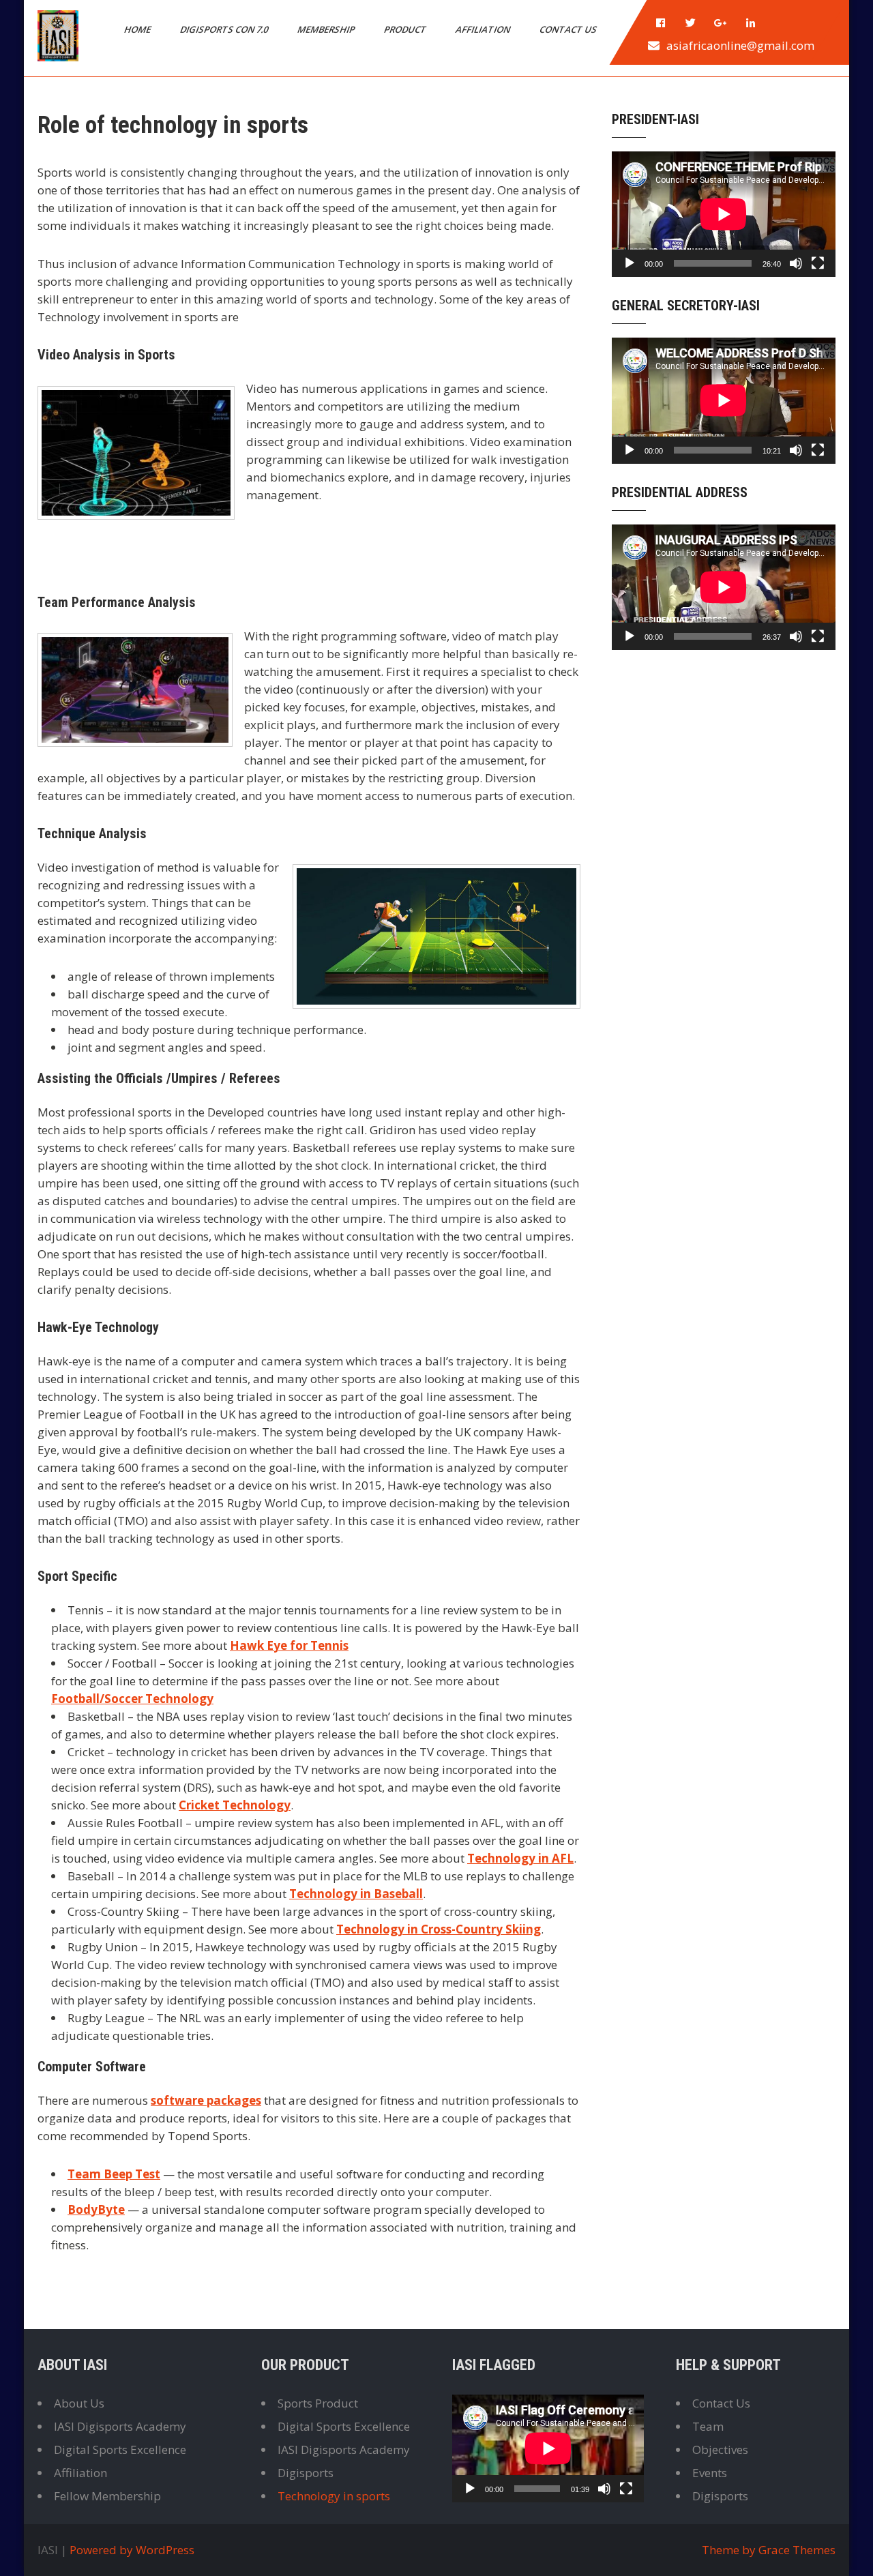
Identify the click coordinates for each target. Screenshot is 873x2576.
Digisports (306, 2473)
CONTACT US (569, 29)
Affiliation (80, 2473)
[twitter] (691, 23)
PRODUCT (406, 29)
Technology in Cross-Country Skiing (439, 1929)
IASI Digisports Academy (120, 2426)
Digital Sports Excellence (120, 2449)
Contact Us (721, 2403)
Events (710, 2473)
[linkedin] (751, 23)
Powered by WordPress (132, 2550)
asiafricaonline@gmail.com (740, 45)
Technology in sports (334, 2496)
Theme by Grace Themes (769, 2550)
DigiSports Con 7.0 (225, 29)
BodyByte (96, 2209)
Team (708, 2426)
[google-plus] (721, 23)
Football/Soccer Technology (132, 1699)
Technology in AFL (520, 1858)
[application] (724, 214)
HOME (138, 29)
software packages (206, 2100)
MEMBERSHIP (327, 29)
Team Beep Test (114, 2174)
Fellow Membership (107, 2496)
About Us (79, 2403)
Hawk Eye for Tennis (289, 1645)
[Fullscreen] (818, 263)
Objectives (720, 2449)
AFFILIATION (484, 29)
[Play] (630, 263)
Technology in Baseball (356, 1894)
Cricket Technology (235, 1805)
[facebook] (661, 23)
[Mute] (796, 263)
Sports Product (318, 2403)
